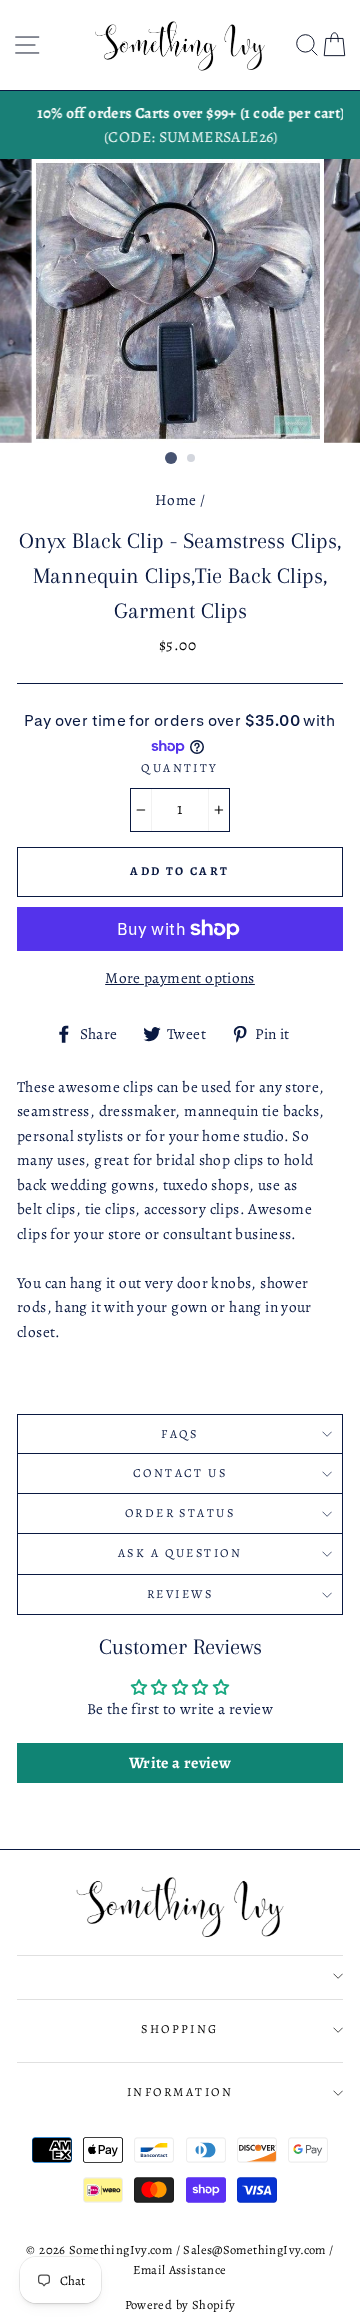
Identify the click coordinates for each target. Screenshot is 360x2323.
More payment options (180, 977)
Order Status (180, 1513)
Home (176, 499)
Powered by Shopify (180, 2304)
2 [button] (192, 459)
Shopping (180, 2029)
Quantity (180, 768)
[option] (180, 125)
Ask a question (180, 1553)
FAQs (180, 1434)
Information (180, 2092)
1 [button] (171, 458)
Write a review (180, 1763)
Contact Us (180, 1473)
